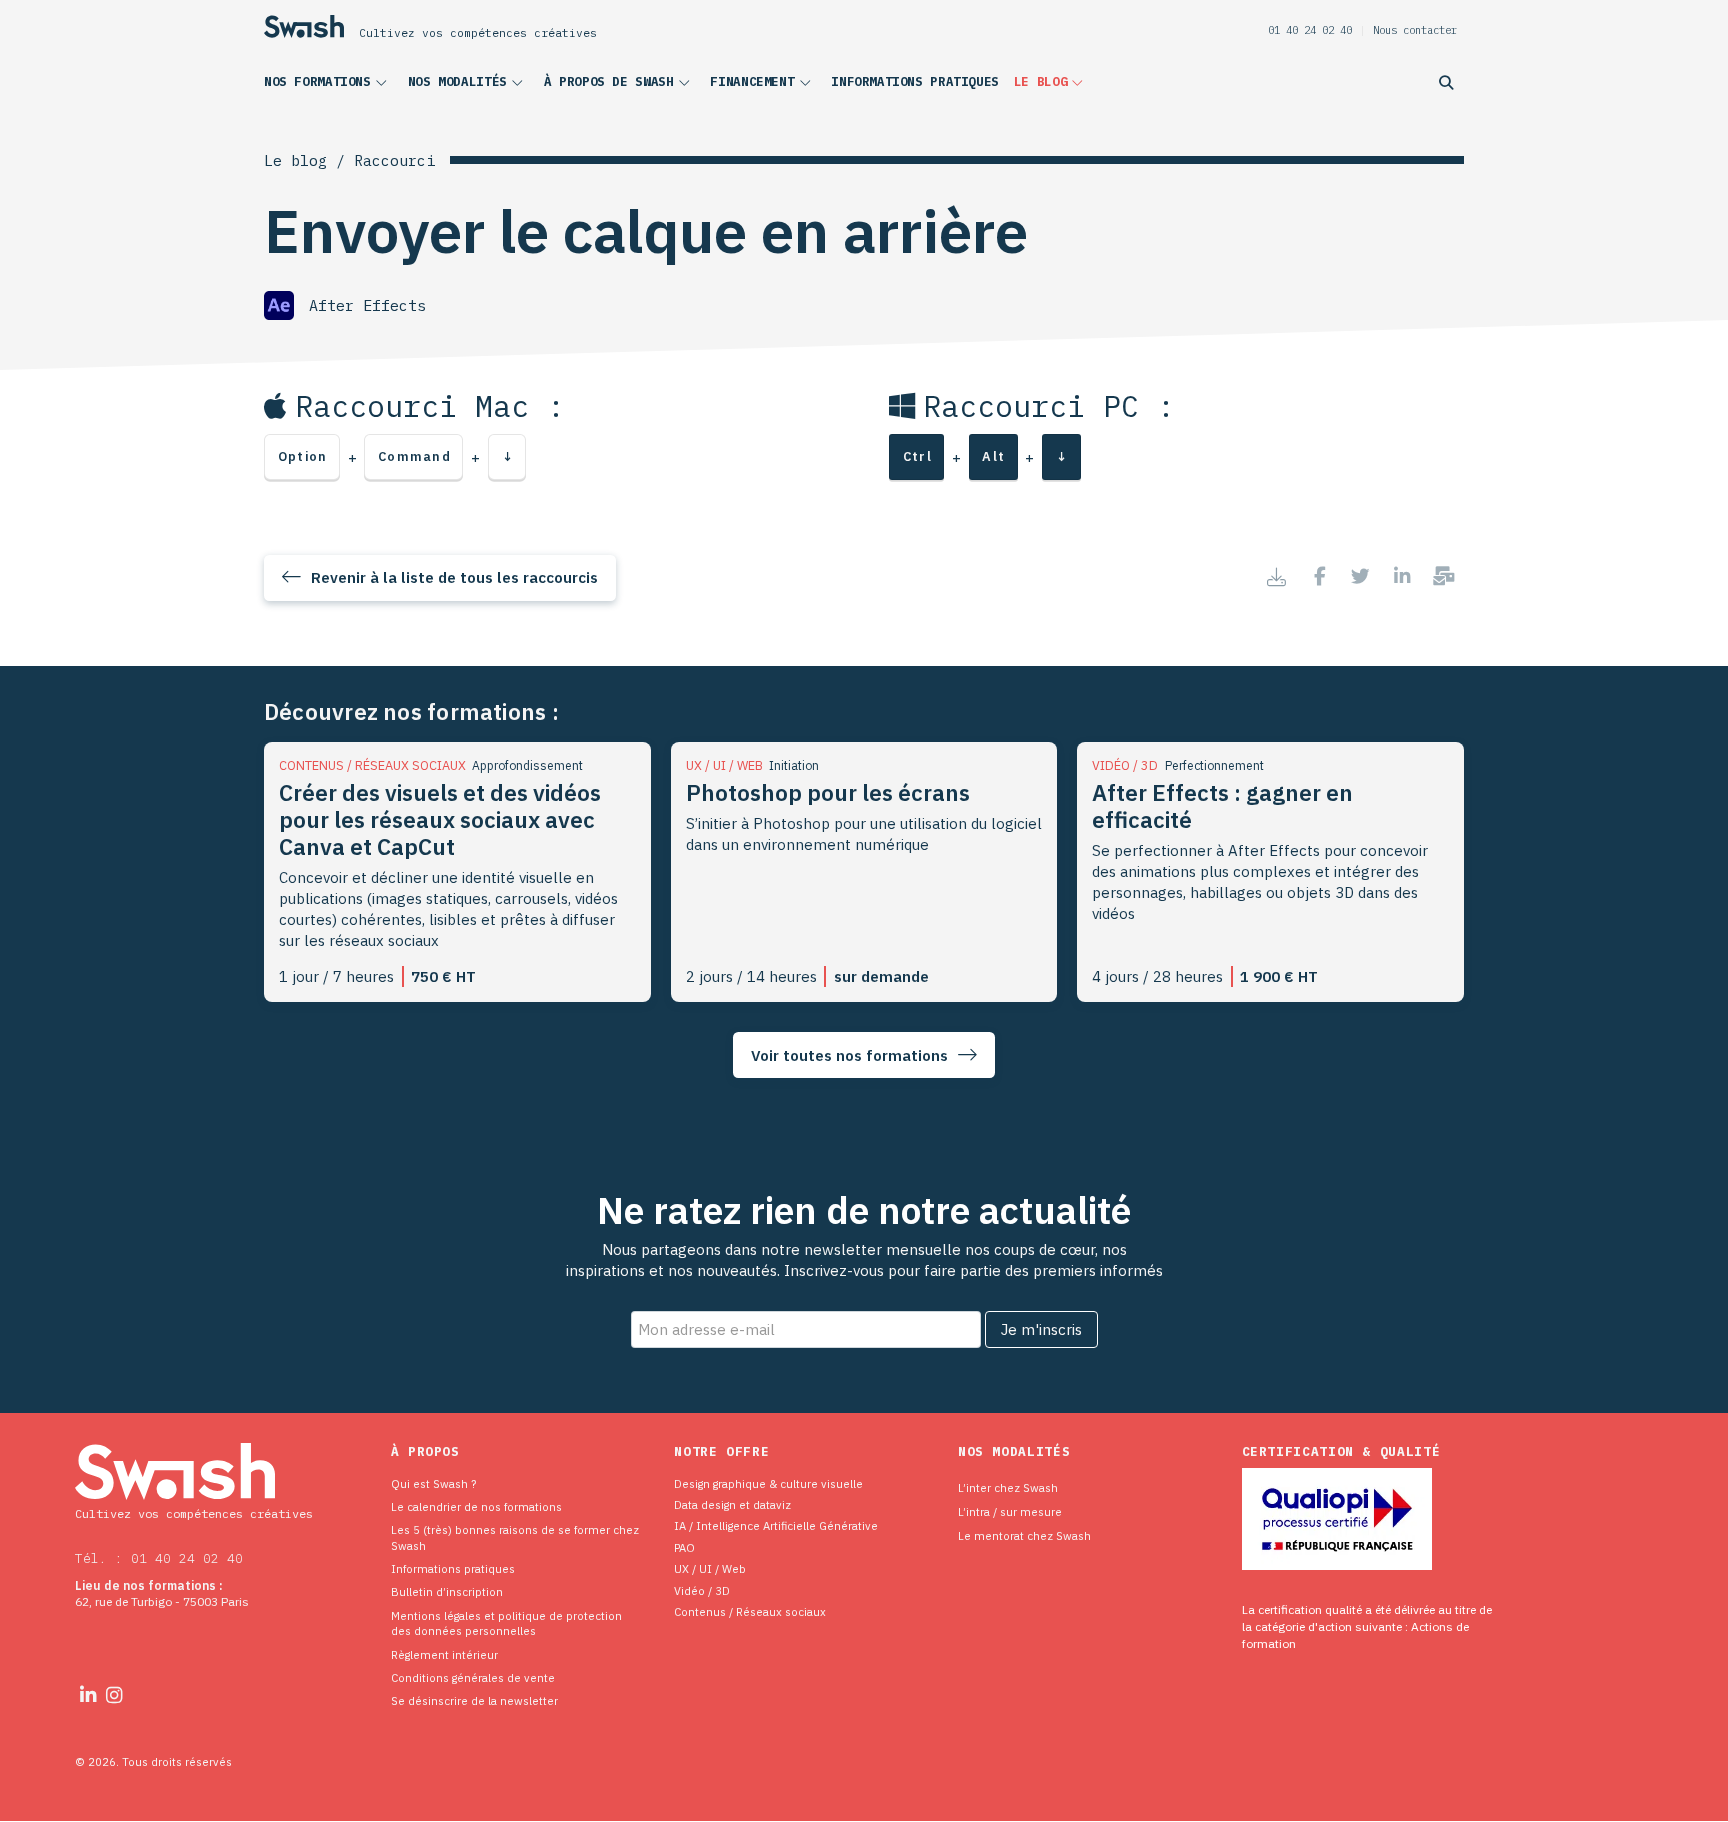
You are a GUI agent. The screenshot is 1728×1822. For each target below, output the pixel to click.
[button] (328, 86)
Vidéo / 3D (702, 1590)
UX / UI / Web (710, 1568)
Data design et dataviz (732, 1504)
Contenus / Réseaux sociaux (750, 1611)
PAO (684, 1547)
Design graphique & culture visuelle (768, 1483)
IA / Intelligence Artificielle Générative (776, 1525)
